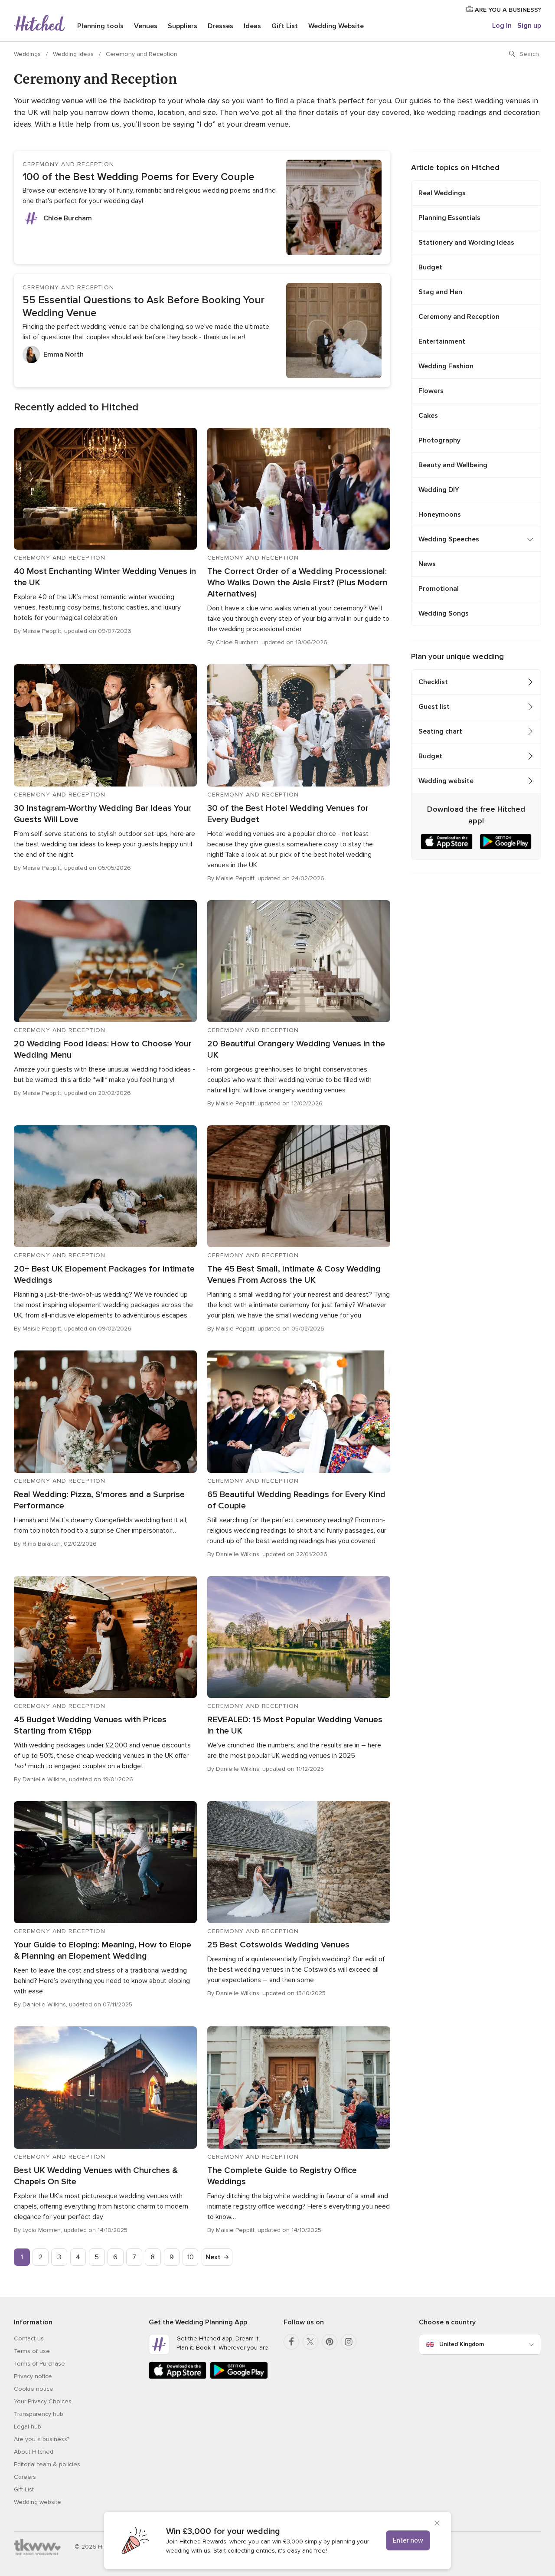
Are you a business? (42, 2439)
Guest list (434, 707)
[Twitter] (310, 2342)
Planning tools (100, 26)
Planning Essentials (449, 218)
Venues (146, 26)
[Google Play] (239, 2377)
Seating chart (440, 731)
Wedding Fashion (446, 366)
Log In (502, 26)
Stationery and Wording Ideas (466, 243)
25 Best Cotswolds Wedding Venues (278, 1945)
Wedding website (446, 781)
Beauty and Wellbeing (453, 465)
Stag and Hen (440, 292)
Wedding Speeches (449, 539)
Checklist (433, 682)
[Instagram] (349, 2342)
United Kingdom (462, 2344)
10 (191, 2257)
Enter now (408, 2540)
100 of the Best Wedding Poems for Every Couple (138, 177)
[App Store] (178, 2377)
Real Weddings (442, 193)
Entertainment (442, 341)
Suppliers (183, 26)
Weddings (28, 54)
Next (213, 2257)
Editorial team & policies (47, 2464)
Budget (430, 267)
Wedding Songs (444, 613)
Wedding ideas (74, 54)
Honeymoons (440, 515)
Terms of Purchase (39, 2364)
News (427, 564)
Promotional (439, 589)
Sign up (529, 26)
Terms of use (32, 2351)
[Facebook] (291, 2342)
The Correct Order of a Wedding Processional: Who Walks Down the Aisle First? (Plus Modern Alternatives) (297, 583)
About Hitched (34, 2452)
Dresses (220, 26)
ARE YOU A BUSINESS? (507, 10)
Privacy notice (33, 2376)
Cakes (428, 416)
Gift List (285, 26)
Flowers (431, 391)
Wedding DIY (439, 490)
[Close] (437, 2524)
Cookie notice (34, 2389)
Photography (439, 440)
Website (336, 26)
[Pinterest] (330, 2342)
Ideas (252, 26)
